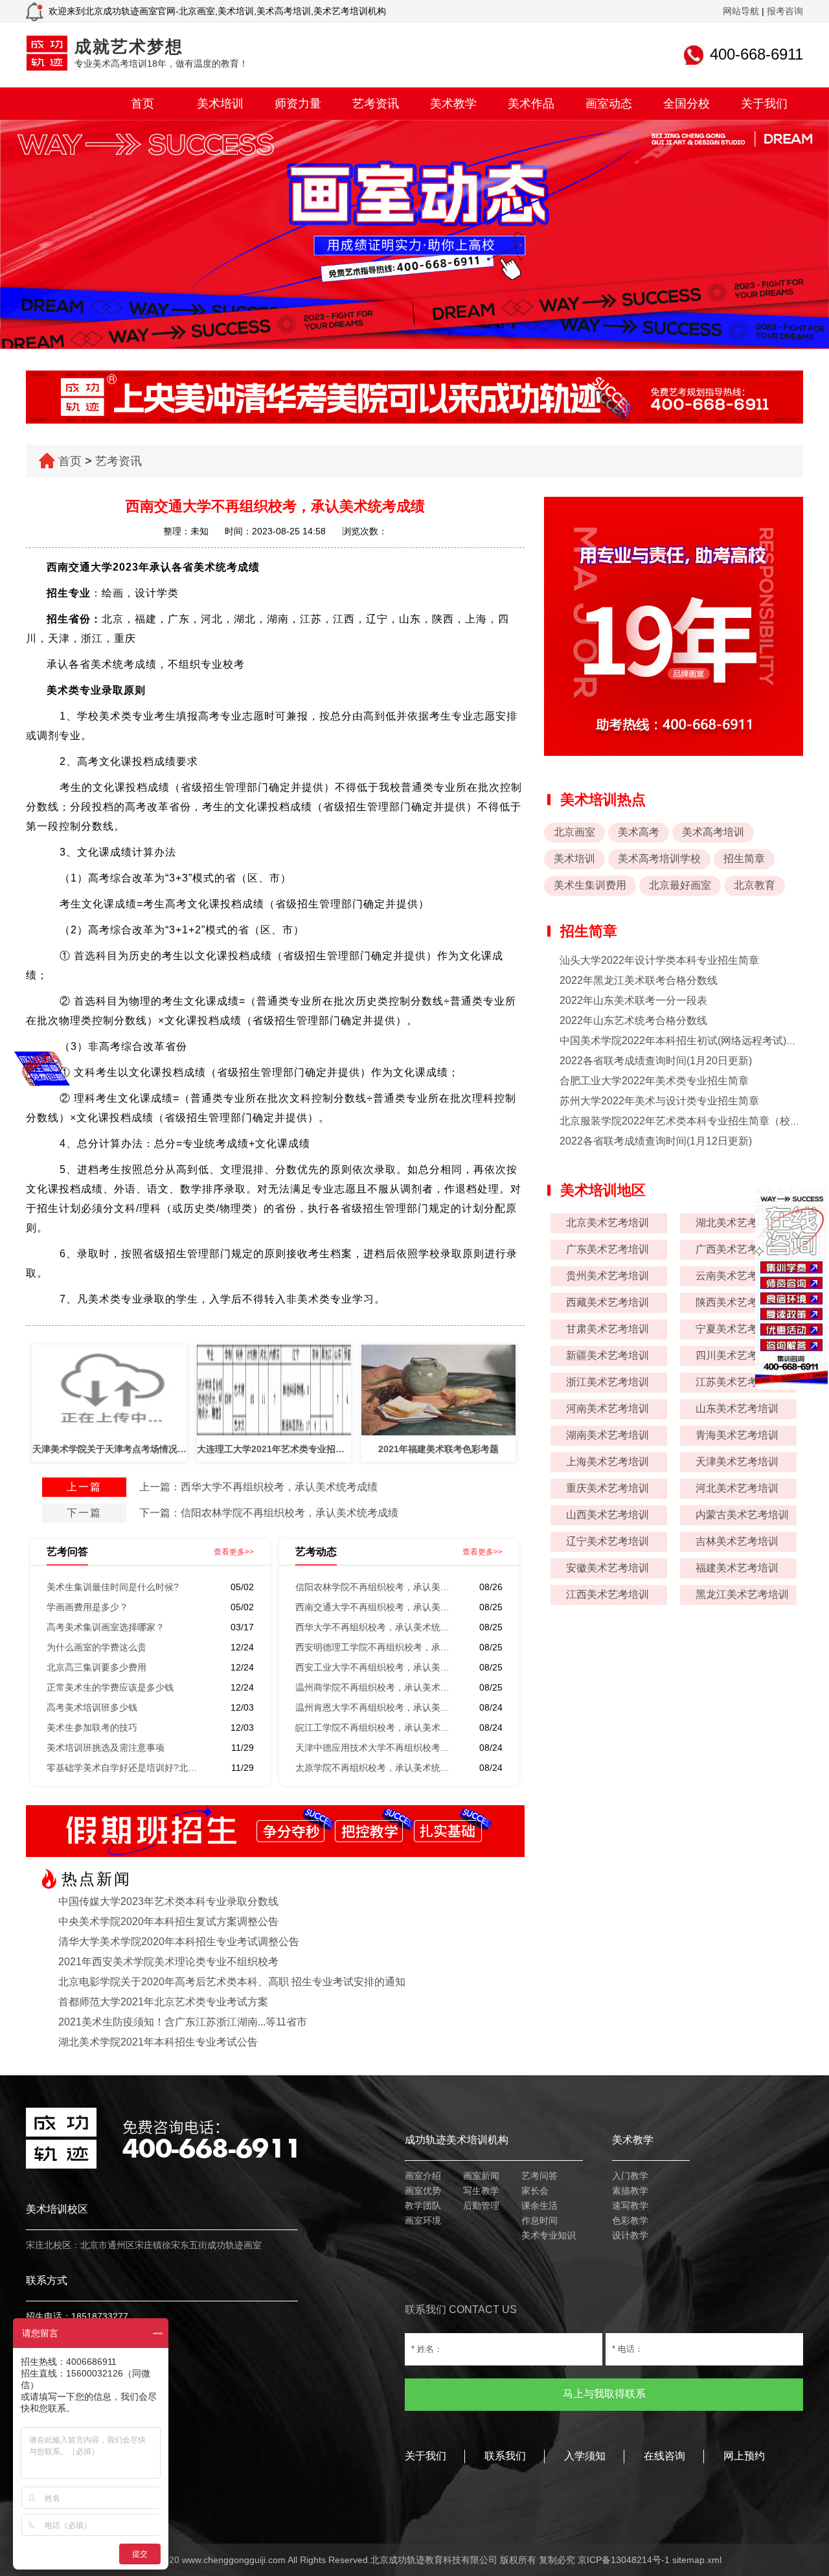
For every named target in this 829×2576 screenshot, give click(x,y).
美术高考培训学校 (659, 859)
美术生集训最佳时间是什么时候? (113, 1587)
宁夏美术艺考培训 (737, 1329)
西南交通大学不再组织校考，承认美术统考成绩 (373, 1607)
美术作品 (531, 104)
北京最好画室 (680, 885)
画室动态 (609, 104)
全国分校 (687, 104)
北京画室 (574, 832)
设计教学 (630, 2235)
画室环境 (423, 2220)
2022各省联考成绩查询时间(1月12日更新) (656, 1141)
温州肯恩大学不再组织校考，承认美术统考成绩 (373, 1707)
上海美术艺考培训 (608, 1462)
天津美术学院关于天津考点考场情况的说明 (109, 1449)
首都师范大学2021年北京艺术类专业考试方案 (163, 2002)
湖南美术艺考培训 (608, 1435)
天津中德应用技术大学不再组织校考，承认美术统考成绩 (373, 1748)
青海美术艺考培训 (737, 1435)
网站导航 (741, 11)
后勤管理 (481, 2206)
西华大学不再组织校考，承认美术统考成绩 (279, 1487)
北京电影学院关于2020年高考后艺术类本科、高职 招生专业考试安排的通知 (232, 1982)
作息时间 (539, 2220)
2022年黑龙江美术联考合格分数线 (639, 980)
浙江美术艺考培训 (608, 1382)
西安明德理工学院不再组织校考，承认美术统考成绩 (373, 1647)
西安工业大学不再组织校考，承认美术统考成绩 (373, 1667)
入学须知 (585, 2456)
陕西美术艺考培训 (737, 1302)
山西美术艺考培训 (608, 1515)
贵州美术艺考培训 (608, 1276)
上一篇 (84, 1487)
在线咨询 (664, 2456)
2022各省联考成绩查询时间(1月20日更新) (656, 1061)
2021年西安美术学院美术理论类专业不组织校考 (168, 1962)
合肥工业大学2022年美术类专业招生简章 (654, 1081)
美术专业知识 (549, 2235)
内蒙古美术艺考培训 (742, 1515)
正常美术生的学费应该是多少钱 (110, 1687)
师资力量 (298, 104)
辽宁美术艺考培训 (608, 1541)
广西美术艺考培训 (737, 1249)
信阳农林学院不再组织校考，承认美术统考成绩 (290, 1513)
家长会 (535, 2191)
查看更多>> (234, 1552)
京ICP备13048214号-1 (624, 2560)
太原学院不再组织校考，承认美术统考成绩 (373, 1768)
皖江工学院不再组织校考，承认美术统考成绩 (373, 1727)
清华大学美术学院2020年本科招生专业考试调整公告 (179, 1942)
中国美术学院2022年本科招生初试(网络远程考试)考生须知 (694, 1041)
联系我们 (505, 2456)
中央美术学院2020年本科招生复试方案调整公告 (168, 1921)
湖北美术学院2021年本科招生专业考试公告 (158, 2042)
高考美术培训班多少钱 (92, 1707)
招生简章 (744, 859)
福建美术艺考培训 (737, 1568)
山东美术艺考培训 (737, 1408)
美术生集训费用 (590, 885)
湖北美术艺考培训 (737, 1223)
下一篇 (84, 1513)
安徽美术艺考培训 (608, 1568)
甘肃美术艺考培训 (608, 1329)
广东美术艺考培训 (608, 1249)
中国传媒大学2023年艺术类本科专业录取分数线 (168, 1901)
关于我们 (764, 104)
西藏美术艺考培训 (608, 1302)
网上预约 (744, 2456)
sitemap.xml (697, 2560)
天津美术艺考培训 (737, 1462)
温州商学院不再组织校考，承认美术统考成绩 (373, 1687)
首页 (142, 104)
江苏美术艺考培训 (737, 1382)
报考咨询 (785, 11)
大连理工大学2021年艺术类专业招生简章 (274, 1449)
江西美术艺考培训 (608, 1594)
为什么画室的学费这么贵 (97, 1647)
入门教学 (630, 2176)
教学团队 (423, 2206)
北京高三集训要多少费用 (97, 1667)
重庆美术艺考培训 (608, 1488)
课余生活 (539, 2206)
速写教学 (630, 2206)
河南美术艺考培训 (608, 1408)
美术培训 (220, 104)
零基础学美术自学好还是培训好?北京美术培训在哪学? (124, 1768)
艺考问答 (539, 2176)
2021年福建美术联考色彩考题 (438, 1449)
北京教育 (755, 885)
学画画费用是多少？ (87, 1607)
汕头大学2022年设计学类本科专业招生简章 (659, 960)
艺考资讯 (376, 104)
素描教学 (630, 2191)
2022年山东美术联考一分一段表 (633, 1000)
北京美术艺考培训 (608, 1223)
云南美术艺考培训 (737, 1276)
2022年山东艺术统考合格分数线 (633, 1020)
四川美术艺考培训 (737, 1355)
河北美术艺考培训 (737, 1488)
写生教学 (481, 2191)
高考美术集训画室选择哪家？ (106, 1627)
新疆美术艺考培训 (608, 1355)
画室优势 (423, 2191)
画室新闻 (481, 2176)
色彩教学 (630, 2220)
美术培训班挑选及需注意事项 (106, 1748)
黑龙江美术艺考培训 (742, 1594)
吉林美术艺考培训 (737, 1541)
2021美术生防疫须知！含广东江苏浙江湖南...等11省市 (183, 2022)
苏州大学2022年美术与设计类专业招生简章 (659, 1101)
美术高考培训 (713, 832)
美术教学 (453, 104)
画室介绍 (423, 2176)
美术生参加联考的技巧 (92, 1727)
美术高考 (639, 832)
